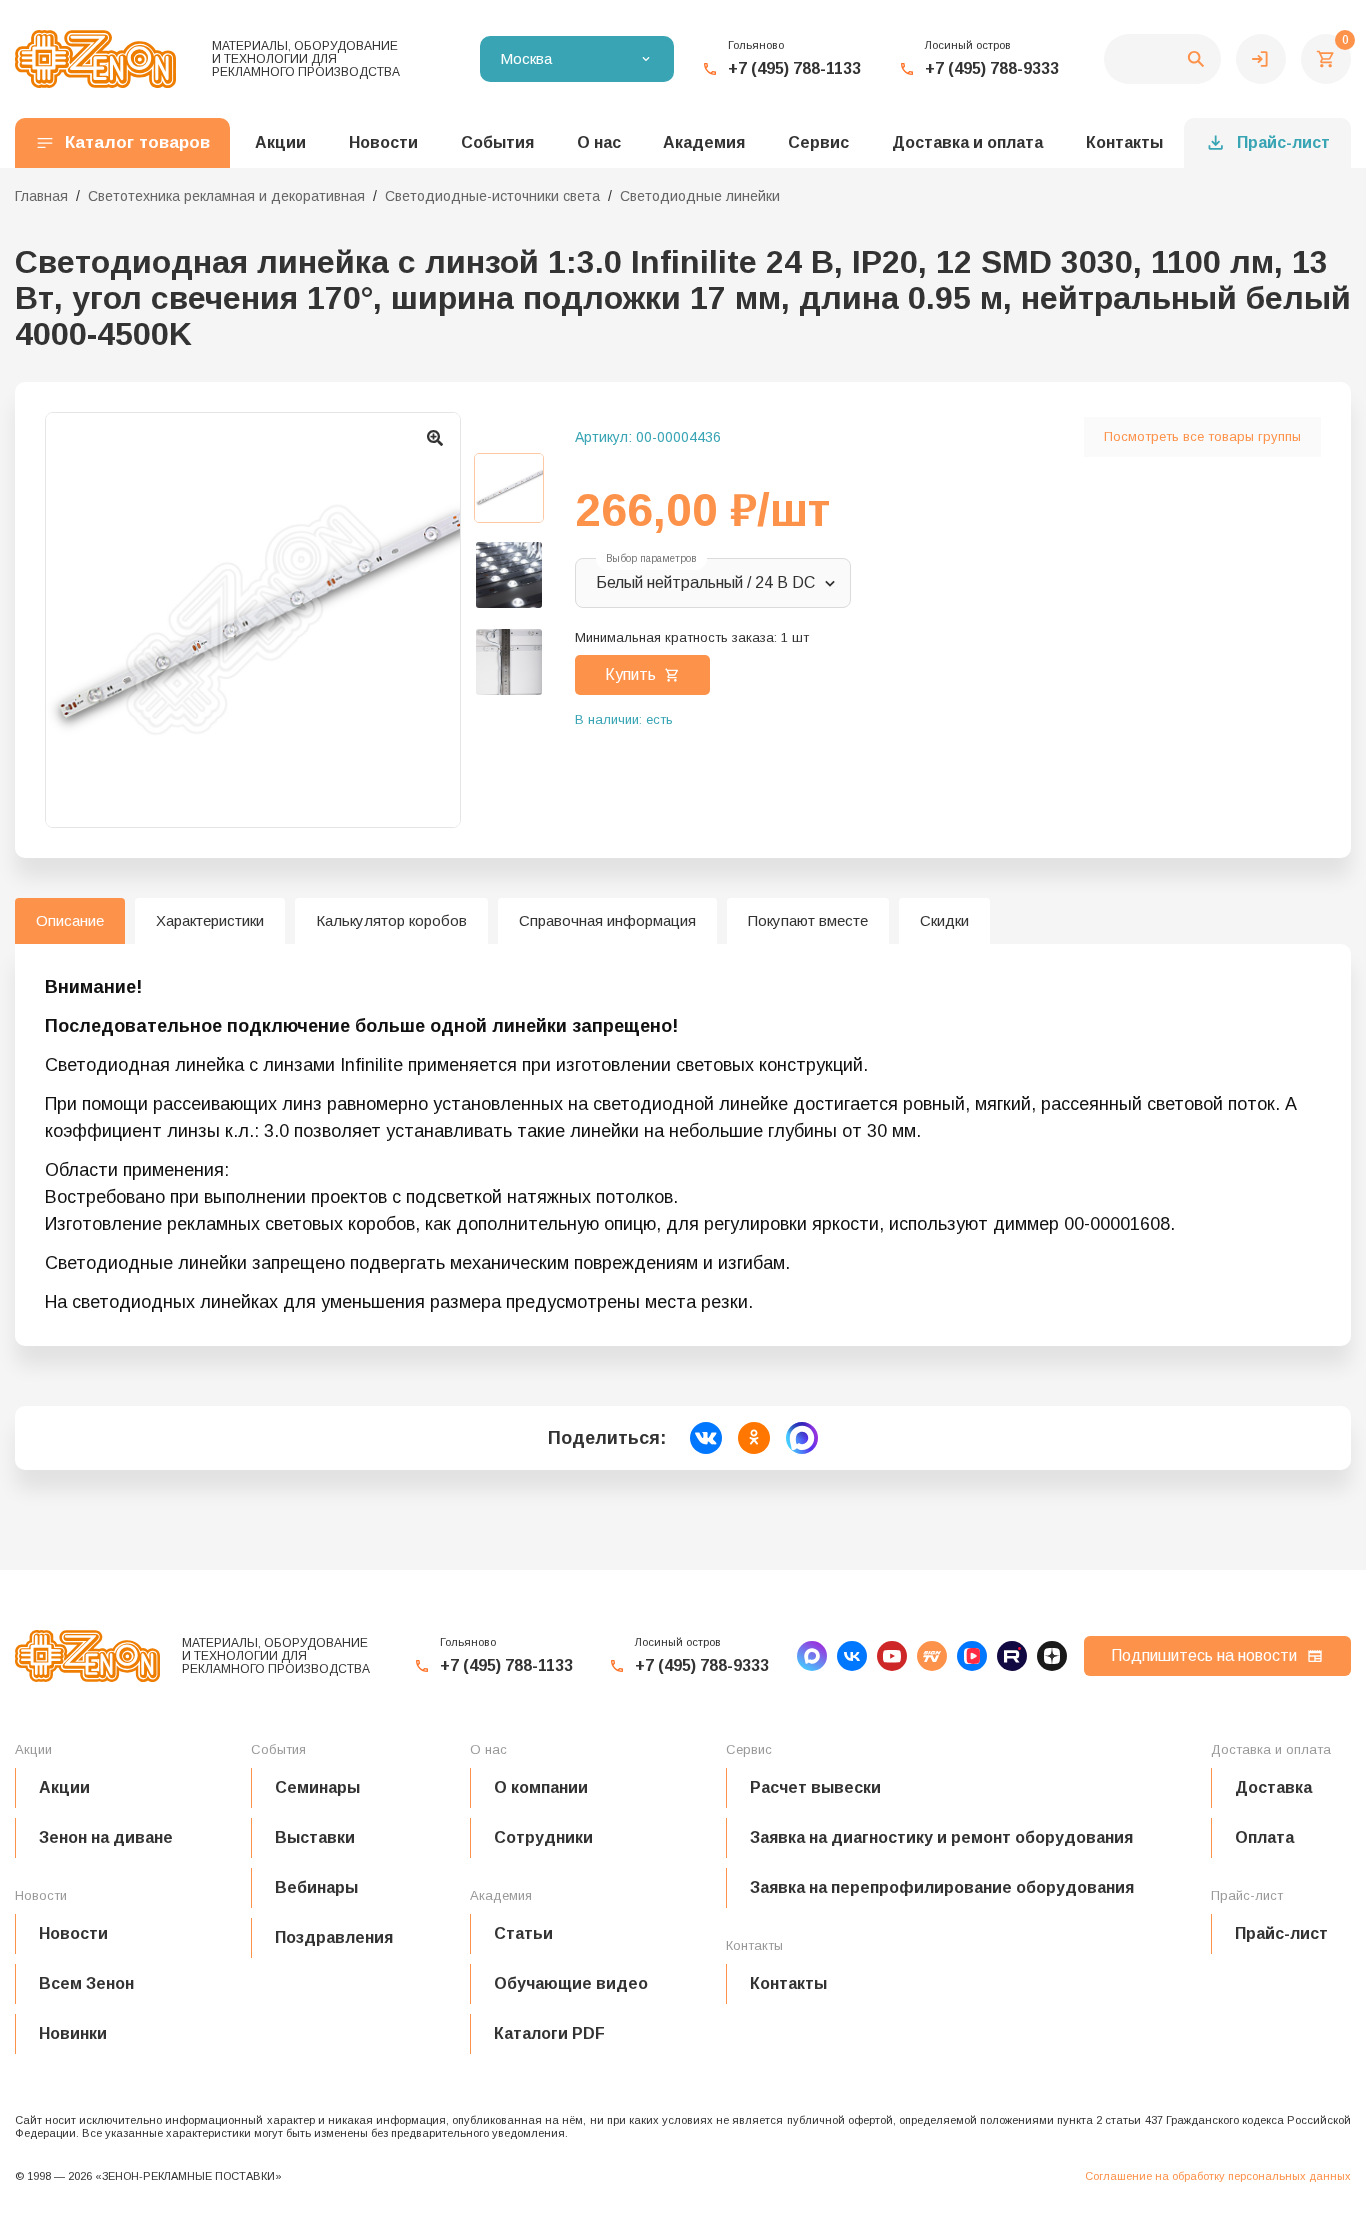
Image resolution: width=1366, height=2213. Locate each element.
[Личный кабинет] (1261, 59)
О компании (541, 1787)
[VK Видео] (972, 1656)
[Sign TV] (932, 1656)
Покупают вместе (808, 920)
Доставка (1273, 1787)
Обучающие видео (571, 1983)
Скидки (944, 920)
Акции (64, 1787)
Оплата (1264, 1837)
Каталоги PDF (549, 2033)
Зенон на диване (106, 1837)
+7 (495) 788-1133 (794, 68)
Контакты (1124, 142)
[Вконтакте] (852, 1656)
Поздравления (334, 1937)
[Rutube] (1012, 1656)
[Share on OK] (754, 1438)
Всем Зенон (86, 1983)
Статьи (523, 1933)
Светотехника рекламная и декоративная (226, 196)
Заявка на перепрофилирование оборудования (942, 1887)
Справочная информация (607, 920)
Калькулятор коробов (391, 920)
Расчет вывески (815, 1787)
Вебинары (316, 1887)
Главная (41, 196)
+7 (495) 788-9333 (992, 68)
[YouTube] (892, 1656)
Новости (73, 1933)
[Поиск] (1162, 59)
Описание (70, 920)
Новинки (73, 2033)
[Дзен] (1052, 1656)
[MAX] (812, 1656)
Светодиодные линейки (700, 196)
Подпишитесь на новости (1204, 1655)
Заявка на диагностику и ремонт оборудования (941, 1837)
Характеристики (210, 920)
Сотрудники (543, 1837)
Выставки (315, 1837)
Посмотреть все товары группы (1202, 436)
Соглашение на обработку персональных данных (1218, 2176)
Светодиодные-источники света (492, 196)
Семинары (317, 1787)
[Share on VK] (706, 1438)
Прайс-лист (1283, 142)
